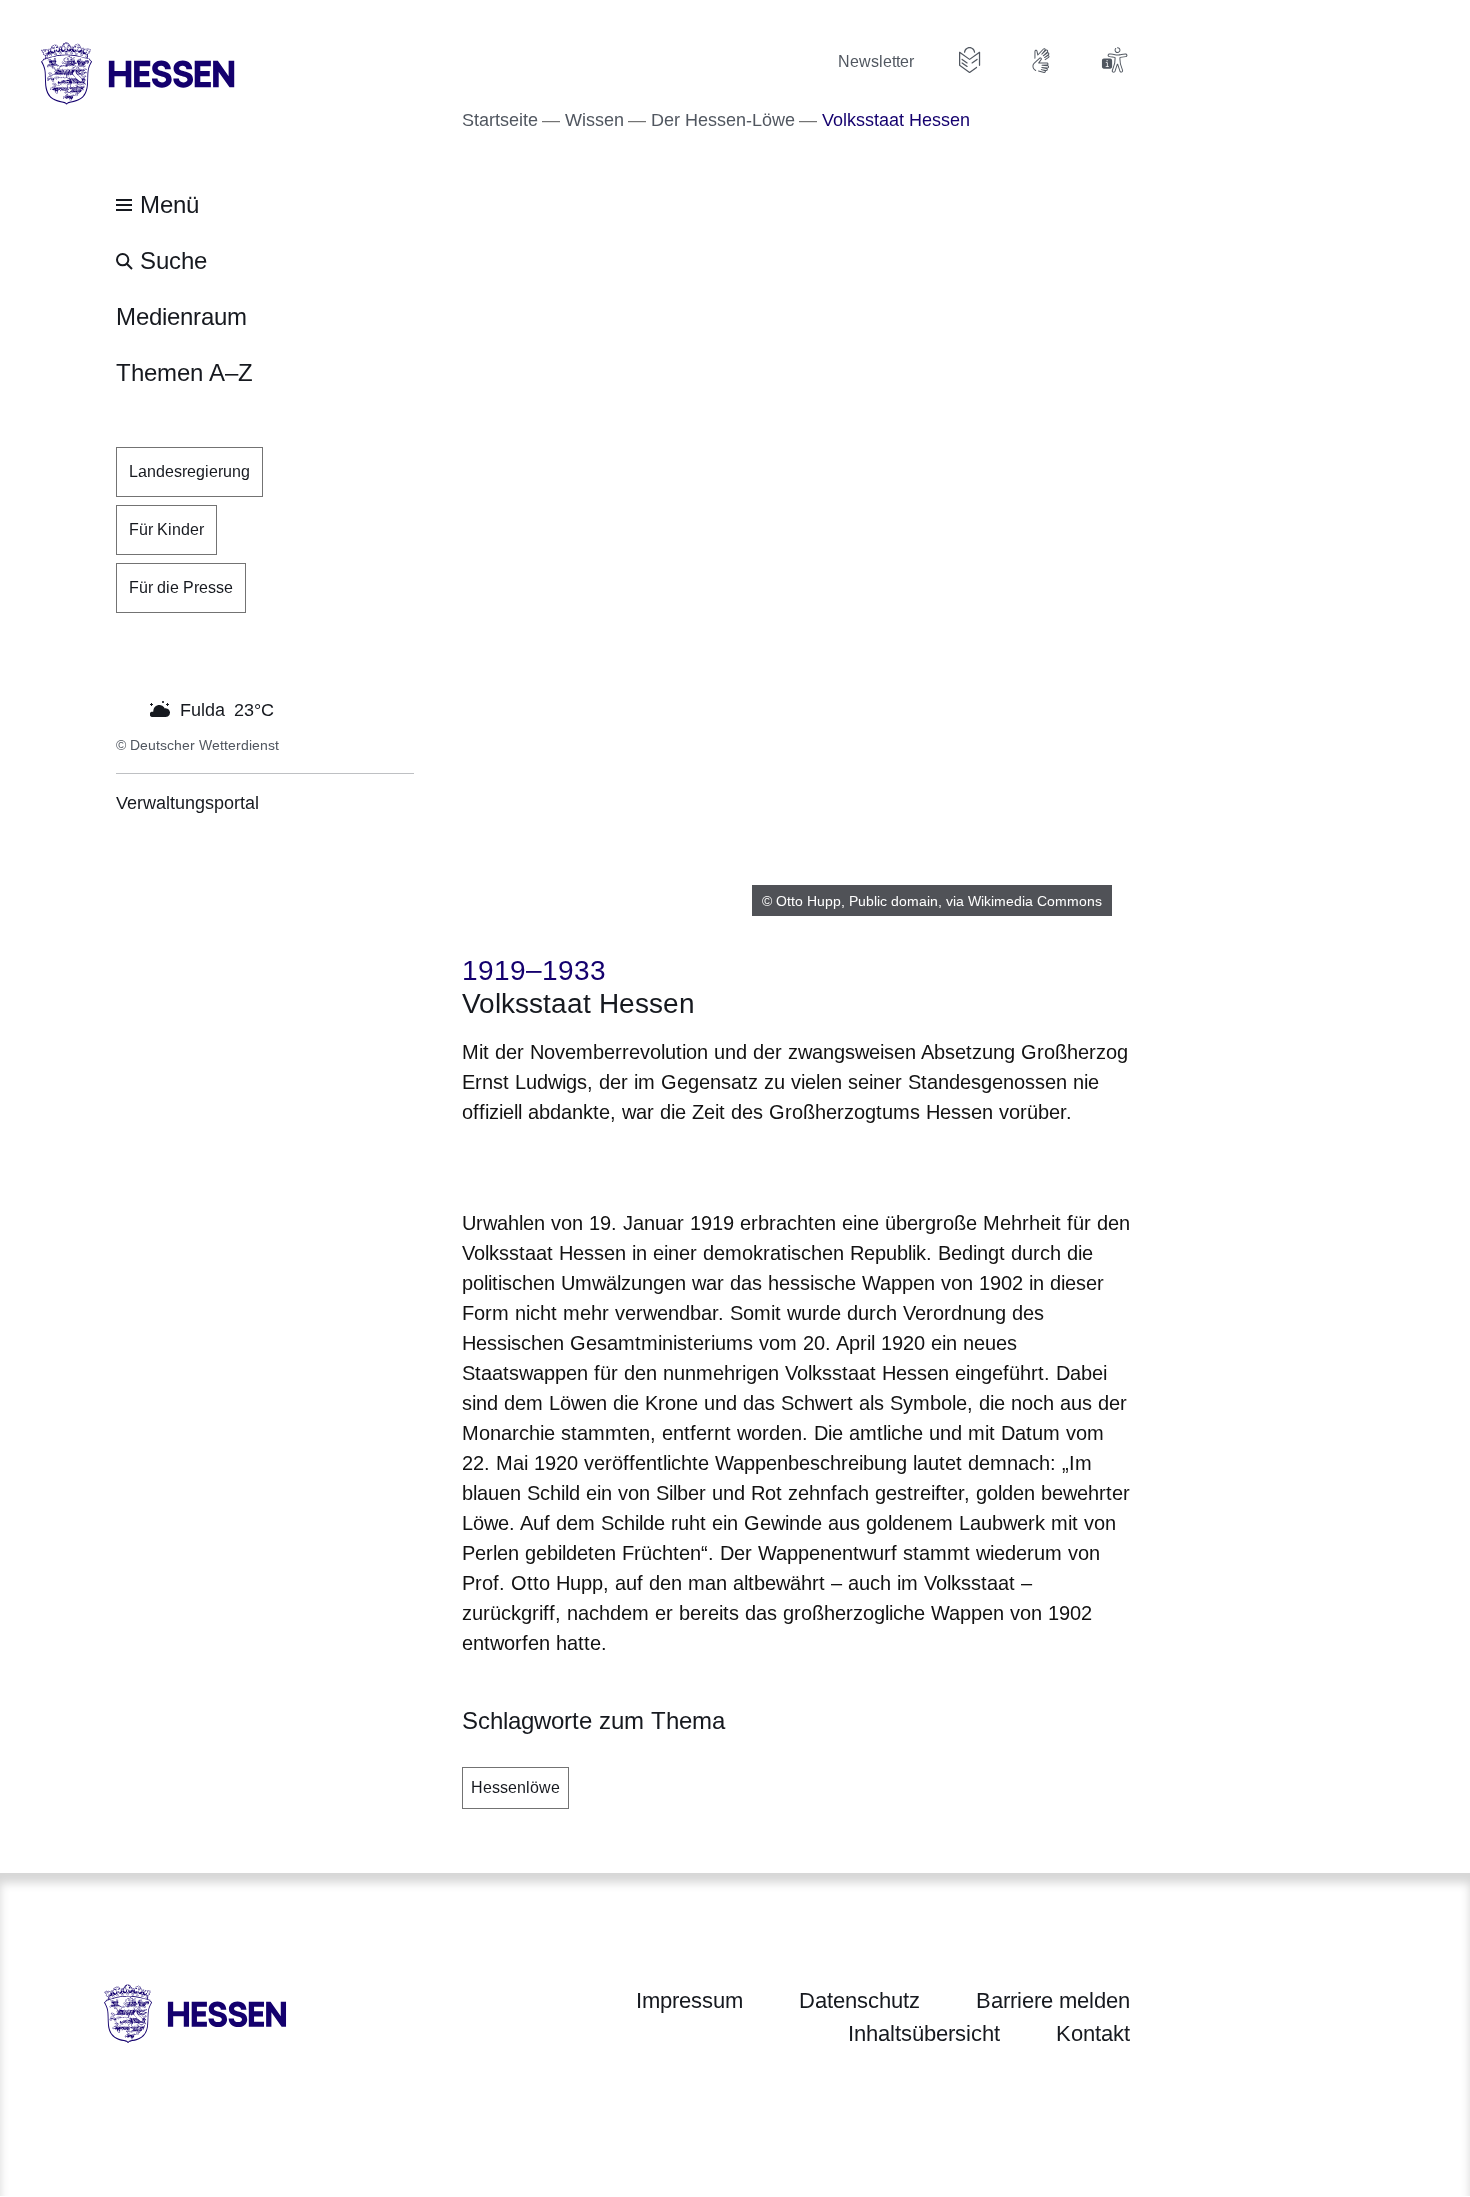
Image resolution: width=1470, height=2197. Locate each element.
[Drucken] (633, 1163)
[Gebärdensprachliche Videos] (1042, 60)
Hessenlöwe (515, 1787)
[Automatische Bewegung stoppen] (127, 708)
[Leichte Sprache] (970, 60)
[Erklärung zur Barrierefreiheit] (1114, 60)
